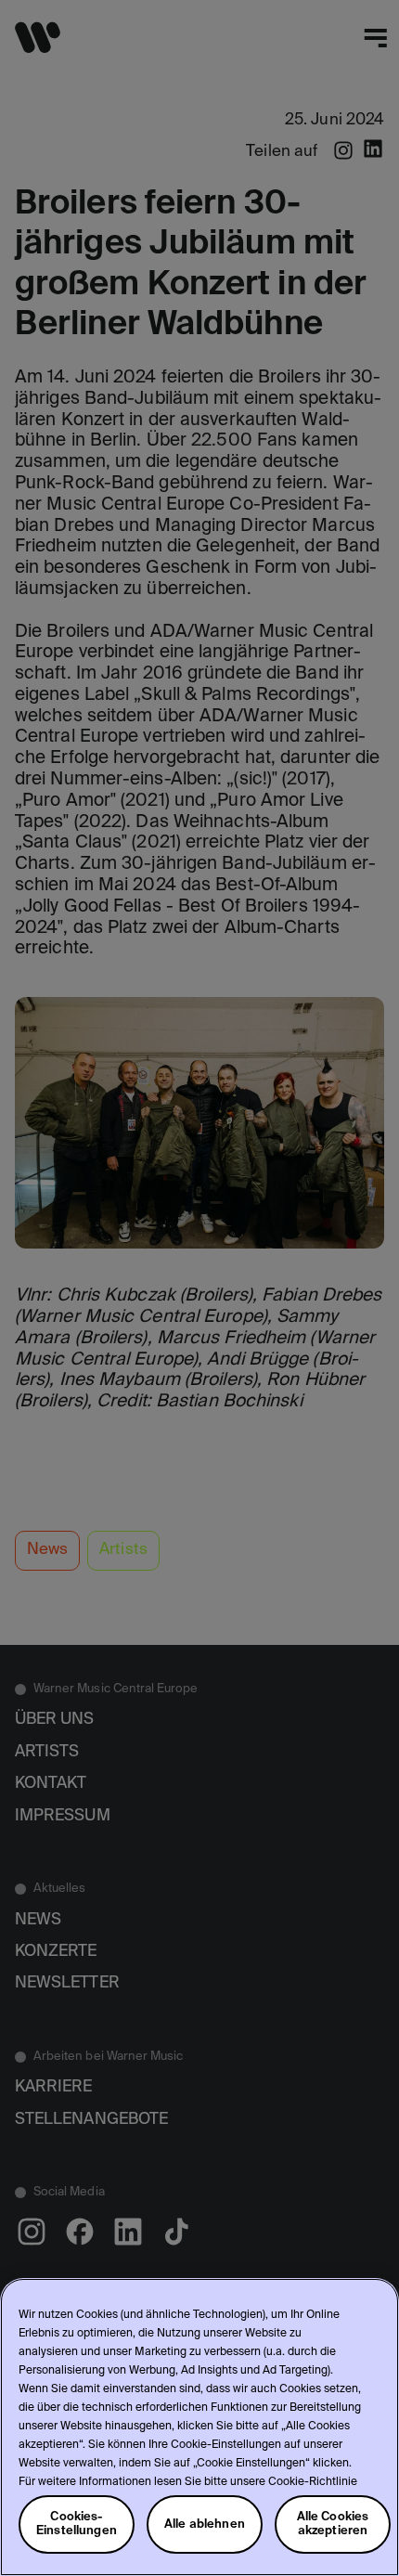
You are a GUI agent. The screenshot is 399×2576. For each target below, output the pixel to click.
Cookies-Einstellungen (77, 2524)
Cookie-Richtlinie (313, 2482)
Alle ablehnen (205, 2524)
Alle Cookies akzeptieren (333, 2524)
